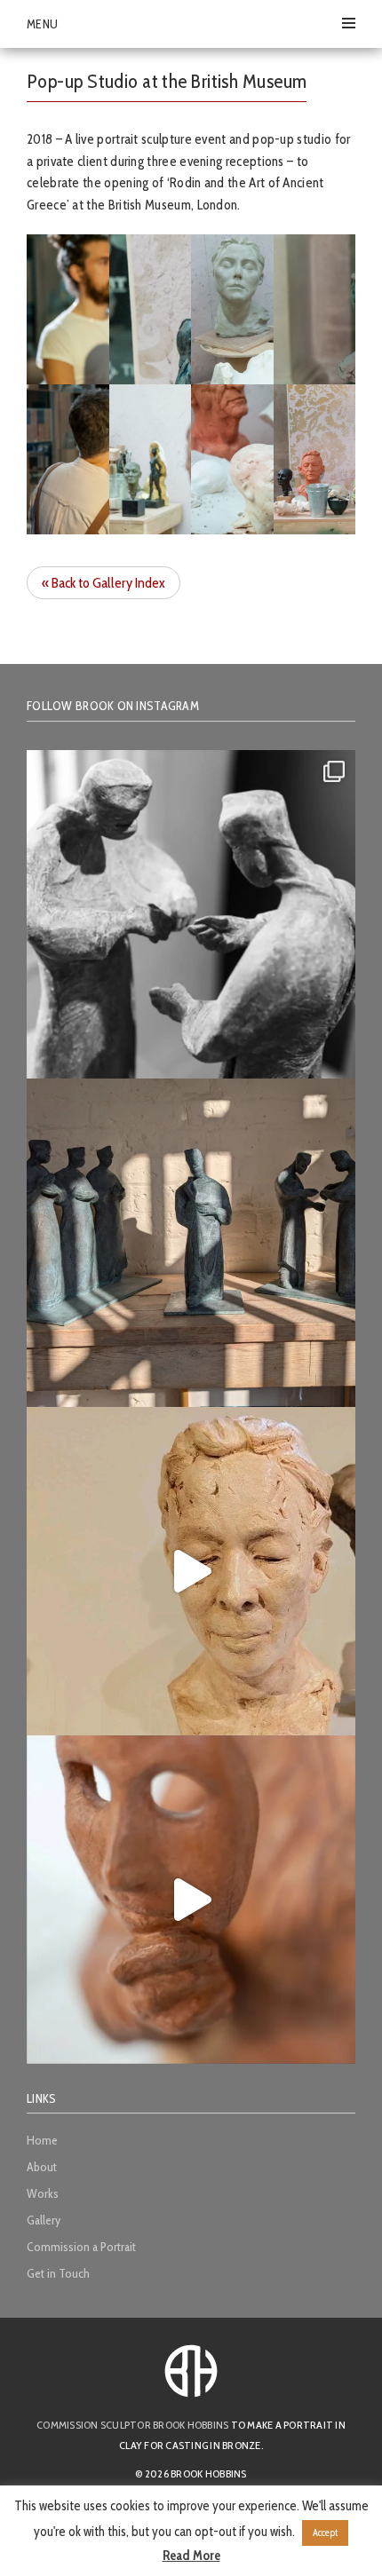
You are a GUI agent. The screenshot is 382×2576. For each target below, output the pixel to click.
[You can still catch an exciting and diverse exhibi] (191, 914)
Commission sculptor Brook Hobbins (132, 2425)
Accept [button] (325, 2533)
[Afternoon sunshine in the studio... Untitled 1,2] (191, 1243)
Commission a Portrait (81, 2247)
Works (43, 2193)
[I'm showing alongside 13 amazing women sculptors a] (191, 1900)
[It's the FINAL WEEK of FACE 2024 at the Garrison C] (191, 1571)
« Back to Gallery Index (103, 583)
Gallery (44, 2220)
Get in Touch (58, 2273)
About (42, 2167)
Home (42, 2140)
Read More (191, 2556)
